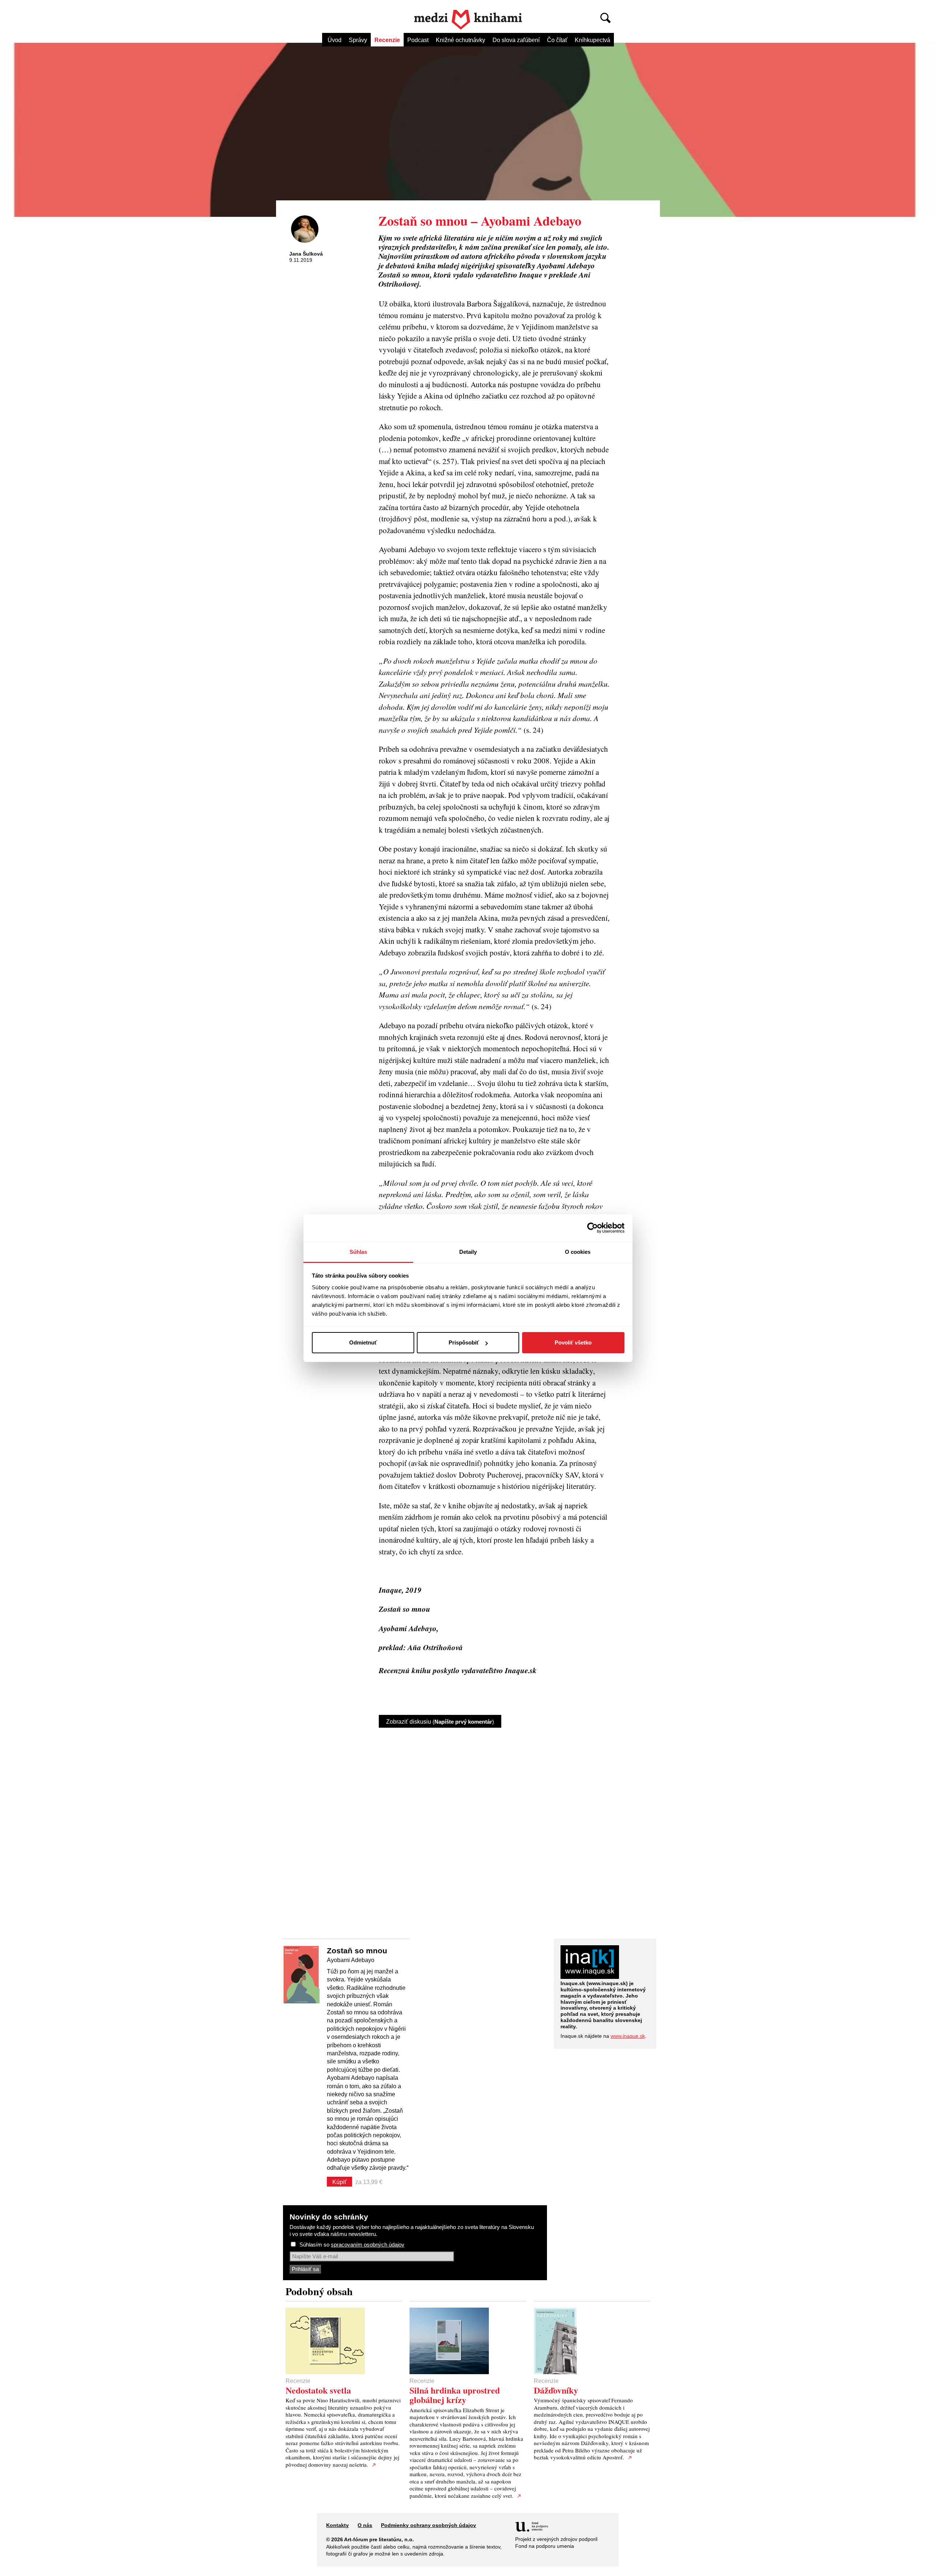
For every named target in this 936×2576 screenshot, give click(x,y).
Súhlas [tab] (358, 1252)
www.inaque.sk (628, 2036)
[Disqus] (494, 1827)
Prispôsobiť (464, 1342)
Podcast (418, 40)
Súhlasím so (352, 2245)
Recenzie (387, 40)
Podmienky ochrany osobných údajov (429, 2525)
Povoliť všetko (573, 1342)
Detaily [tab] (468, 1252)
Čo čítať (557, 40)
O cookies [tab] (578, 1252)
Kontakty (337, 2525)
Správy (358, 40)
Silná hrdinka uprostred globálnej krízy (455, 2395)
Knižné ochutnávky (461, 40)
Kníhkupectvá (592, 40)
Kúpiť (339, 2182)
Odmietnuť (363, 1342)
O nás (365, 2525)
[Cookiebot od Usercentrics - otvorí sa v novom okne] (592, 1228)
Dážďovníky (556, 2390)
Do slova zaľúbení (516, 40)
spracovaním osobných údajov (368, 2245)
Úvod (335, 40)
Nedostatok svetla (318, 2390)
